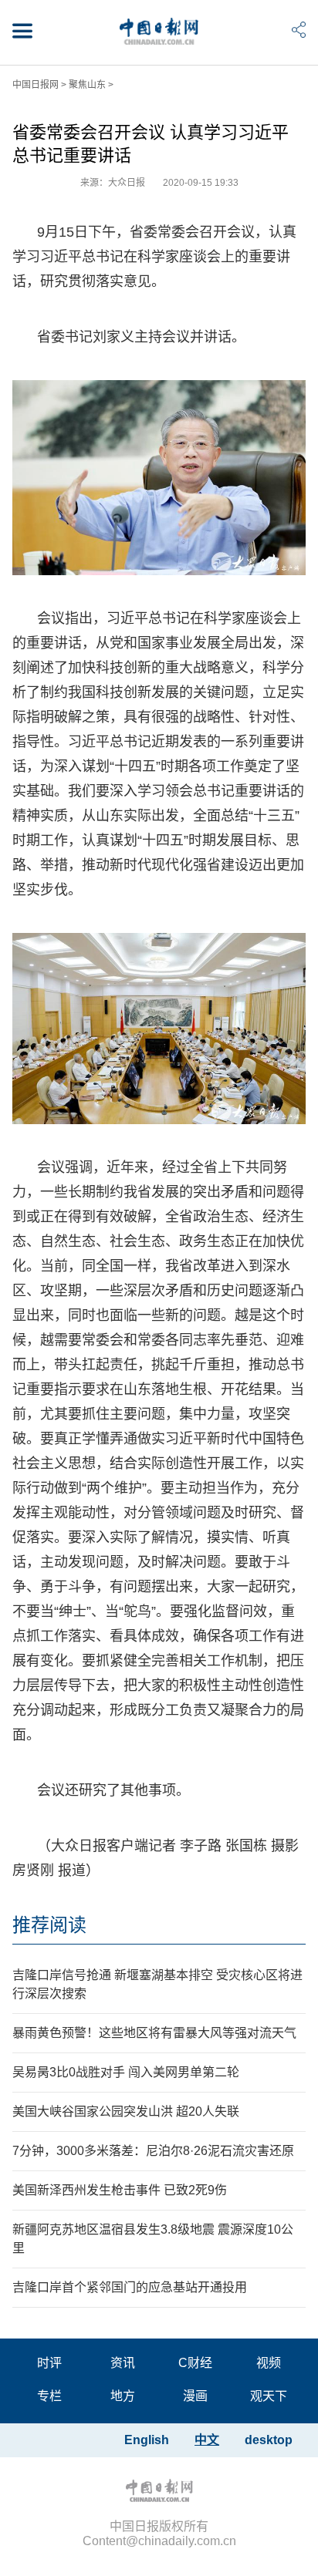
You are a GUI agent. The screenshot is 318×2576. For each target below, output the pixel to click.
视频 (269, 2363)
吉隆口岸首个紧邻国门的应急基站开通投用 (130, 2287)
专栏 (49, 2396)
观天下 (269, 2396)
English (147, 2440)
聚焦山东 (87, 85)
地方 (123, 2396)
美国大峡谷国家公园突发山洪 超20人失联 (126, 2111)
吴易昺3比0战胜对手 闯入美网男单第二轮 (126, 2072)
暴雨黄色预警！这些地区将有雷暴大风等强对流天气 (154, 2033)
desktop (269, 2440)
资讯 (123, 2363)
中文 (207, 2440)
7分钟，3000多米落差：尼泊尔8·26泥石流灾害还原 (153, 2151)
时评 (49, 2363)
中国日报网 (36, 85)
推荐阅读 (49, 1925)
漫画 (195, 2396)
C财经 (195, 2363)
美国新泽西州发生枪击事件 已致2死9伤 (120, 2190)
